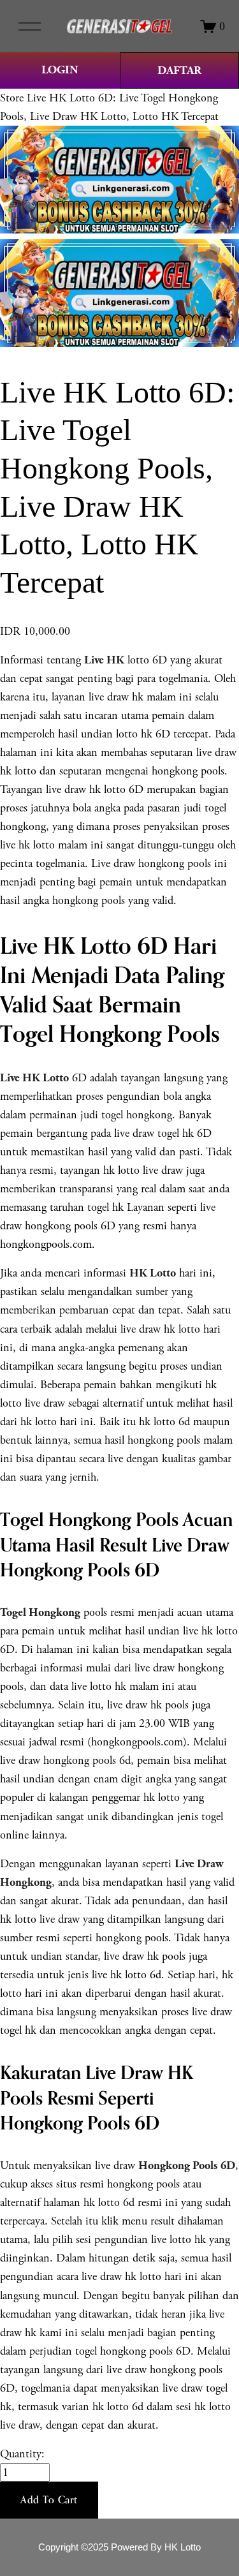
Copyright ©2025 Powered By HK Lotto (119, 2547)
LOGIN (60, 70)
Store (12, 98)
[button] (49, 2500)
